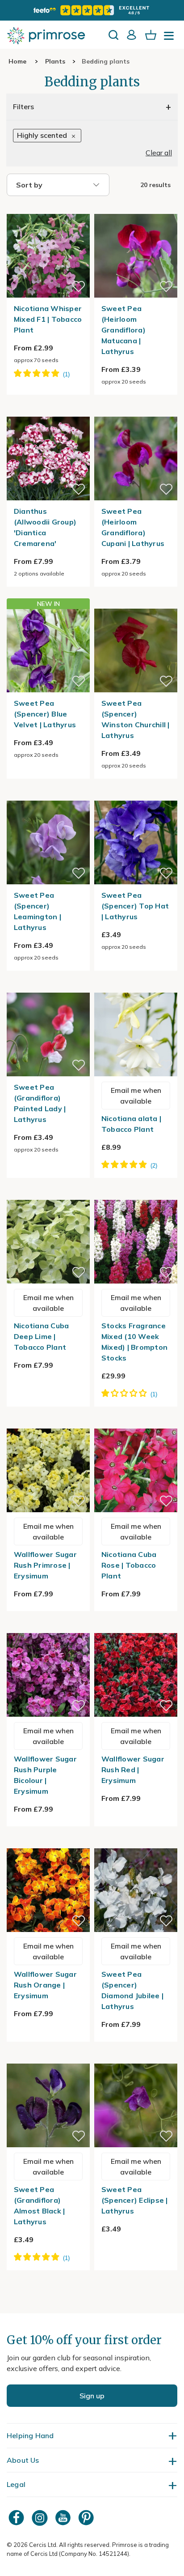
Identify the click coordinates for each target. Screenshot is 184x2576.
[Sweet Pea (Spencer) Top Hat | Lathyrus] (136, 795)
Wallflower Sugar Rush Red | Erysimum (133, 1770)
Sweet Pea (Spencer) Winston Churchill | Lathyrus (136, 719)
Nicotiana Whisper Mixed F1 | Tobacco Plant (48, 319)
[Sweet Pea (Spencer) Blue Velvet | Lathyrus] (48, 650)
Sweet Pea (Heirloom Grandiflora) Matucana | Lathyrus (123, 330)
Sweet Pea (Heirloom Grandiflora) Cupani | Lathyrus (133, 527)
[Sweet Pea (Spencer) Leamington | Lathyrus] (48, 795)
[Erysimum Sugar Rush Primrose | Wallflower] (48, 1423)
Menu (171, 38)
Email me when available (136, 1096)
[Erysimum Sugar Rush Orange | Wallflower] (48, 1843)
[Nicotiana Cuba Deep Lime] (48, 1194)
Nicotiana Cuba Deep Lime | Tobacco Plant (42, 1336)
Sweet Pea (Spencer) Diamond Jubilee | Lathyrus (132, 1990)
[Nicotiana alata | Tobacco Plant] (136, 987)
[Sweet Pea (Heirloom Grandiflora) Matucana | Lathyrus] (136, 209)
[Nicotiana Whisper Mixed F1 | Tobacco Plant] (48, 209)
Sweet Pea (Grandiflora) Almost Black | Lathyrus (40, 2205)
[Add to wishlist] (79, 286)
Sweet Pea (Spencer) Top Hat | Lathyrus (135, 906)
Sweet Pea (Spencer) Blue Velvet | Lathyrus (45, 714)
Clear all (159, 153)
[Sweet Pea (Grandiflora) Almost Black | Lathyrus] (48, 2058)
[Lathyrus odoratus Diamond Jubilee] (136, 1843)
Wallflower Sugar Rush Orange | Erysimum (45, 1985)
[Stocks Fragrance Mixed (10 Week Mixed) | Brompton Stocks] (136, 1194)
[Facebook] (17, 2518)
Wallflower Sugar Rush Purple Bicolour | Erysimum (45, 1775)
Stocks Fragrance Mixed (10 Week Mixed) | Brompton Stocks (134, 1342)
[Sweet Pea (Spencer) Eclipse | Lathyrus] (136, 2058)
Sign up (92, 2396)
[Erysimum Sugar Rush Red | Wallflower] (136, 1628)
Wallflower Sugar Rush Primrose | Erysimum (45, 1565)
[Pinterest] (87, 2518)
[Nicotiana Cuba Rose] (136, 1423)
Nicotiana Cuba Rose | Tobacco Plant (129, 1565)
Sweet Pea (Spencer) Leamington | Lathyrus (38, 911)
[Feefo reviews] (92, 10)
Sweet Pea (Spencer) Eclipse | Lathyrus (135, 2200)
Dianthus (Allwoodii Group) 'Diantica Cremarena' (45, 527)
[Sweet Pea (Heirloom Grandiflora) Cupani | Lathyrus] (136, 411)
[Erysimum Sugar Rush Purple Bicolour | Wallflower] (48, 1628)
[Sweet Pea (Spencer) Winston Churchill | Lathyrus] (136, 603)
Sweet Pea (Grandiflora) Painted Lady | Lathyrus (40, 1103)
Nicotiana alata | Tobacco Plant (131, 1124)
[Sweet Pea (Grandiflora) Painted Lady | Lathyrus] (48, 987)
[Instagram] (41, 2518)
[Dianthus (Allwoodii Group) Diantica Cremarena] (48, 411)
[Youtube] (64, 2518)
